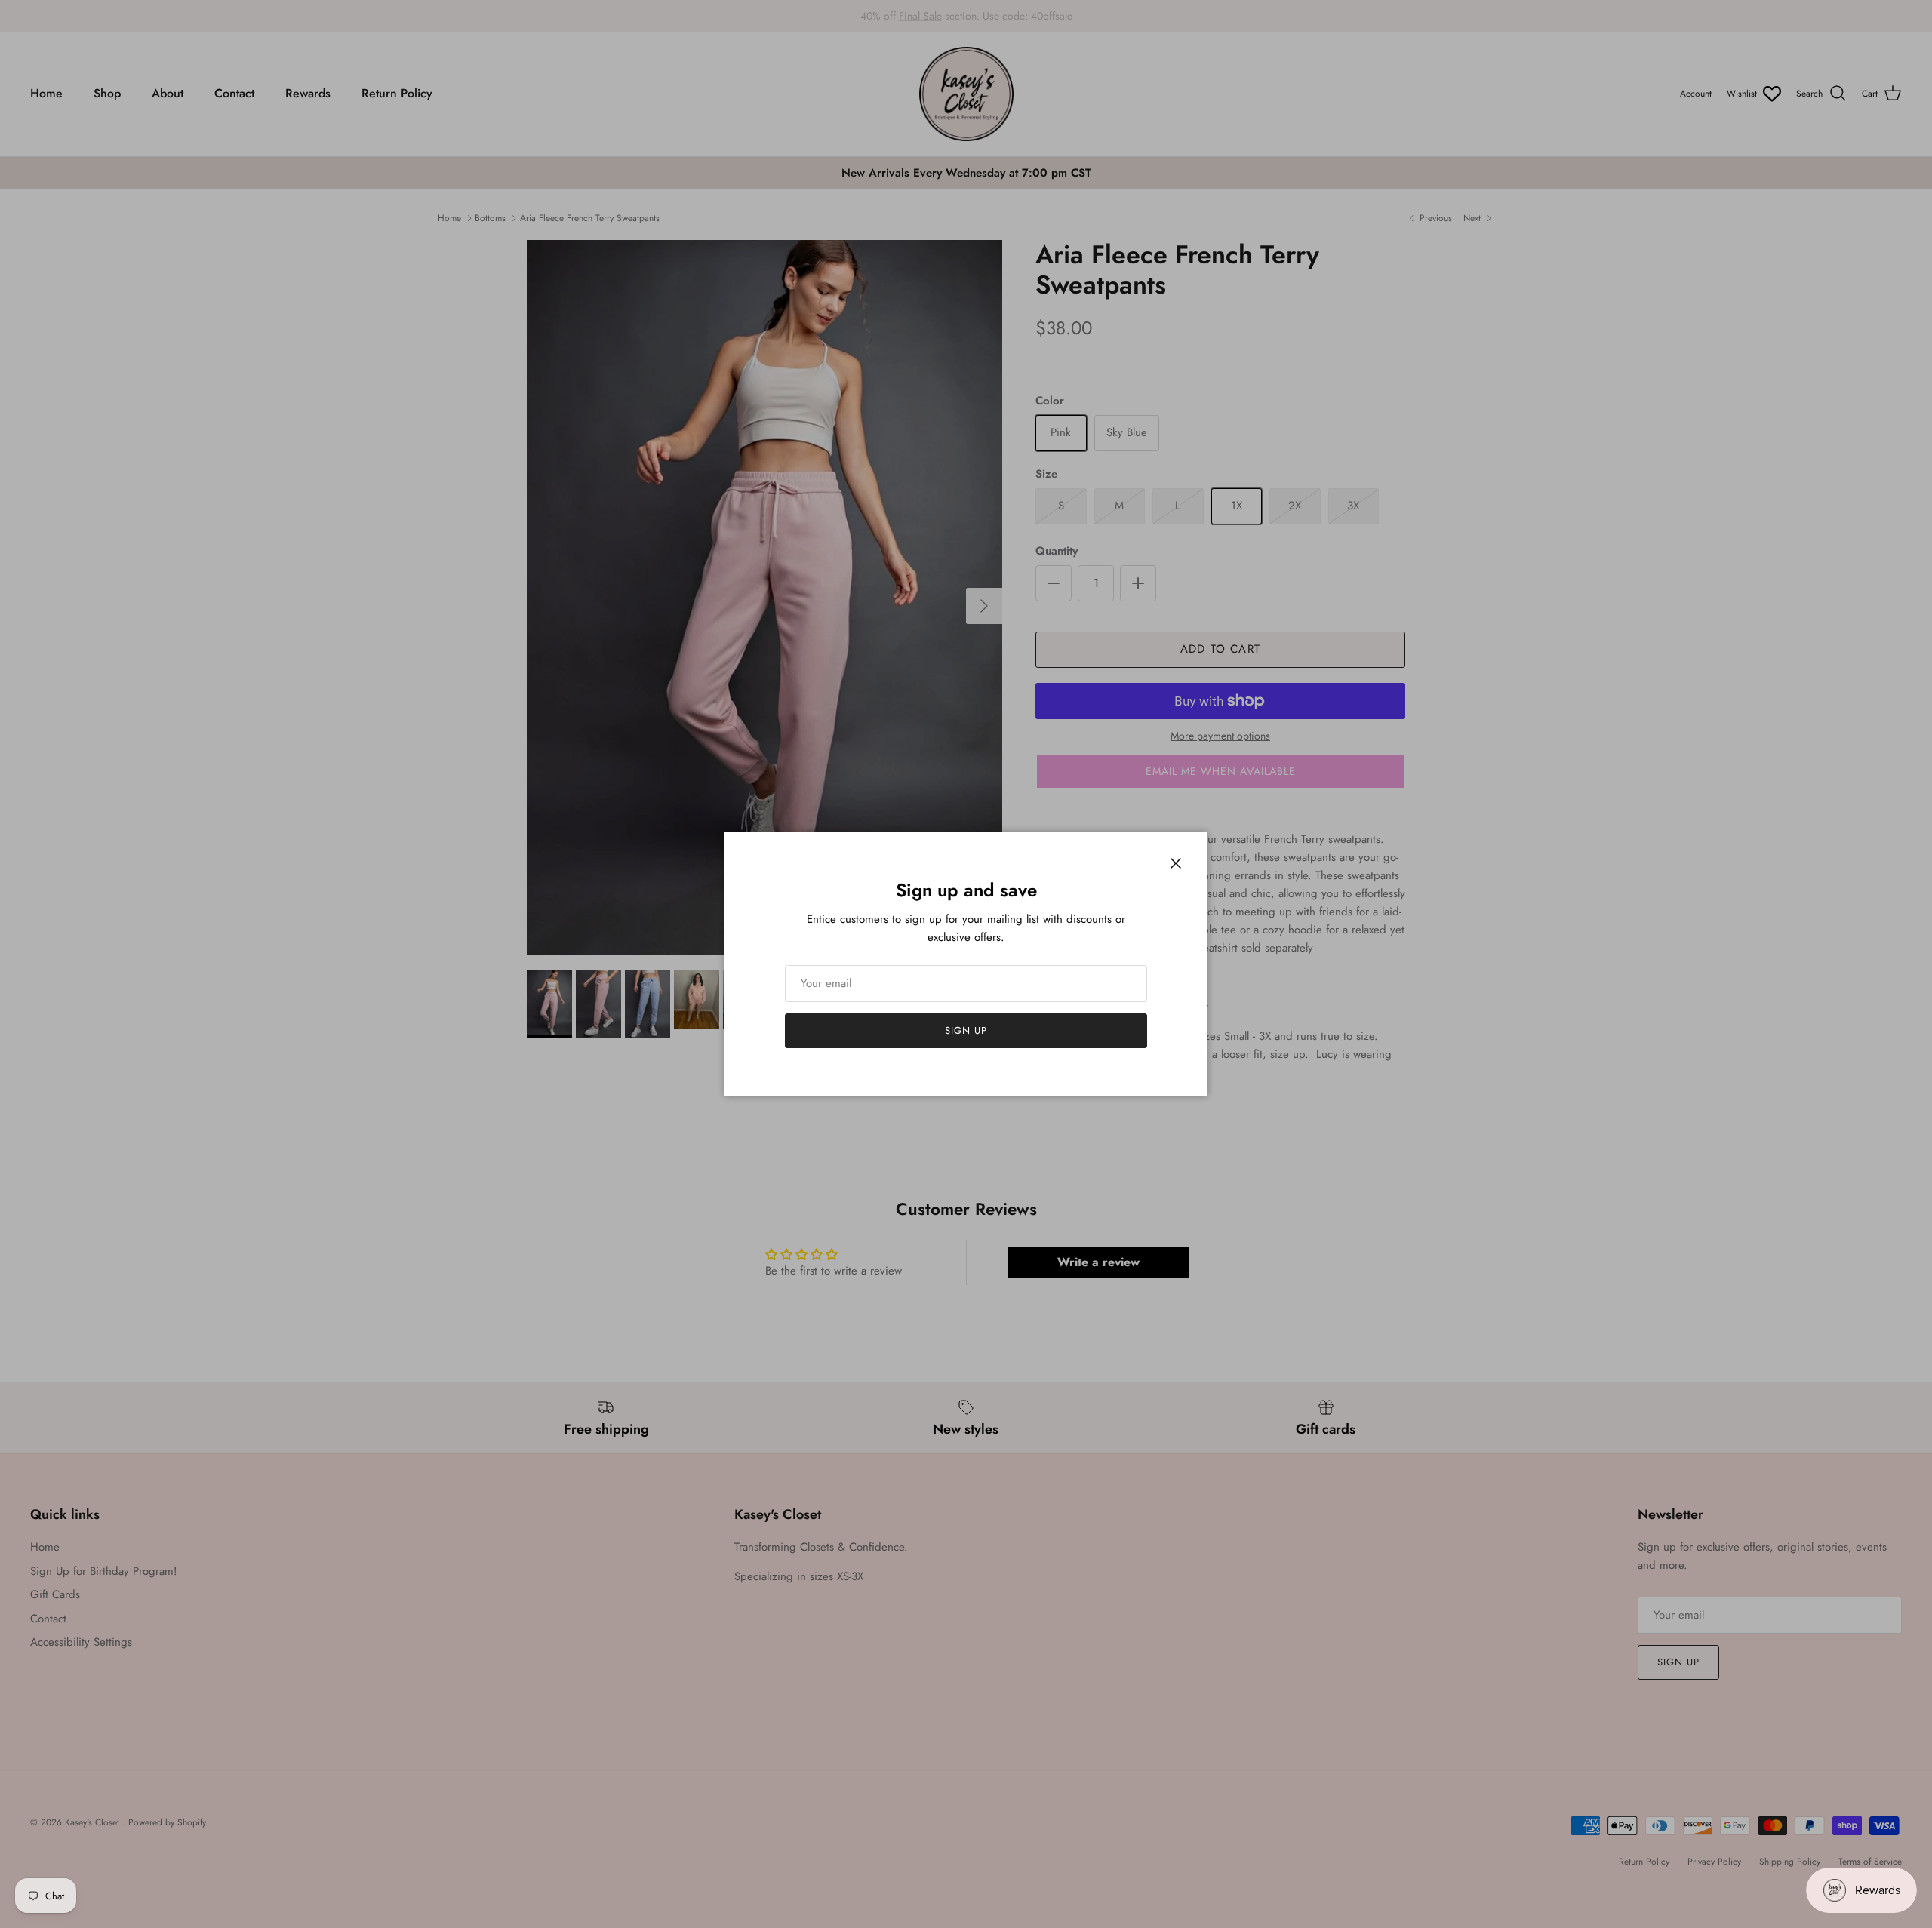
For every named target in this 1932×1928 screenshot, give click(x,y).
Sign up (966, 1030)
